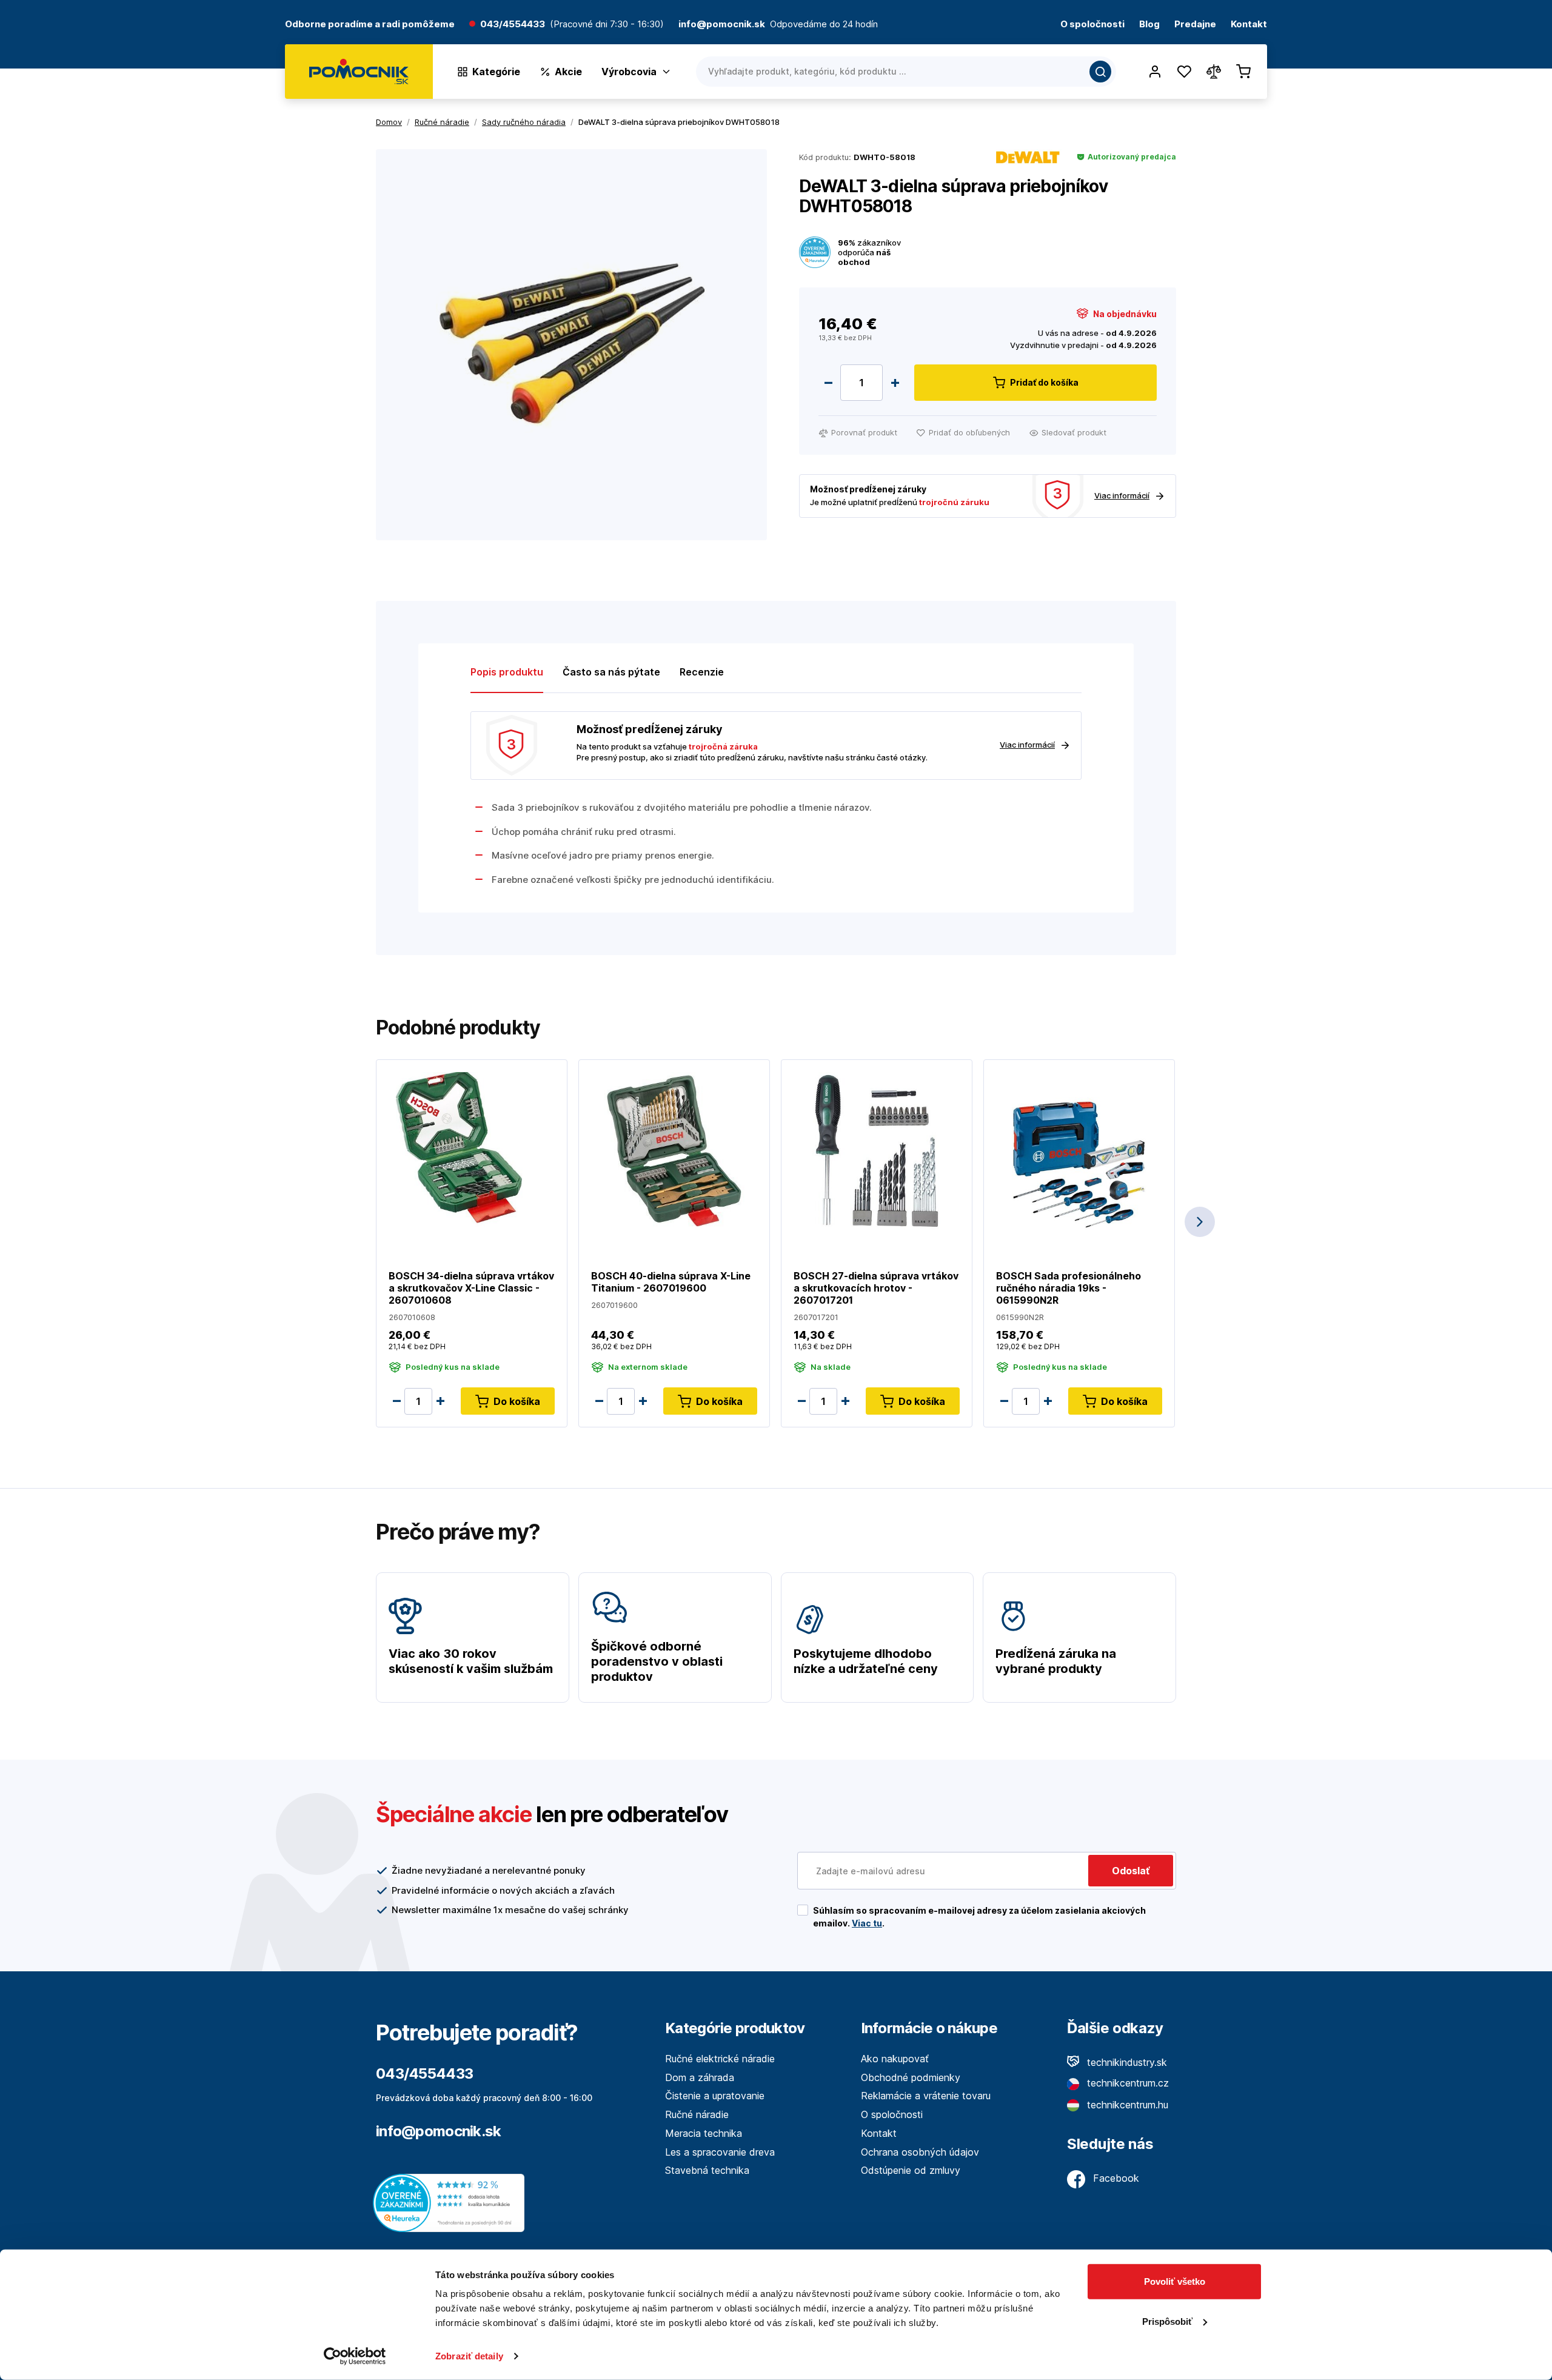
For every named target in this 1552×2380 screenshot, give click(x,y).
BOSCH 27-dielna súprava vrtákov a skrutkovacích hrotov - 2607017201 (876, 1288)
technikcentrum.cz (1126, 2083)
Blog (1149, 25)
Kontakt (1249, 25)
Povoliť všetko (1175, 2281)
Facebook (1115, 2178)
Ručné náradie (697, 2114)
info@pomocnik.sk (438, 2131)
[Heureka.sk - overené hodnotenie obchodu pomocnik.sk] (452, 2202)
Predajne (1195, 25)
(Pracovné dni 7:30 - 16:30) (607, 25)
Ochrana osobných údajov (920, 2152)
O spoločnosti (1092, 25)
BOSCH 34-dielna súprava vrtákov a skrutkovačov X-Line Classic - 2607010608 (471, 1288)
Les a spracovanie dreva (720, 2152)
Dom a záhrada (700, 2077)
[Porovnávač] (1214, 72)
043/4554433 (513, 25)
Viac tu (867, 1923)
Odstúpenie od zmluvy (911, 2170)
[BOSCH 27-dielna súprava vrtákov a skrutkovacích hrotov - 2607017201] (877, 1150)
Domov (389, 122)
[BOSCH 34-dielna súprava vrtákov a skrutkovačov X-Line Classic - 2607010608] (472, 1150)
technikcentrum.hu (1126, 2105)
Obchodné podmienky (911, 2077)
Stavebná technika (707, 2170)
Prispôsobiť (1167, 2321)
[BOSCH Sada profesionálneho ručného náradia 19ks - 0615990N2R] (1079, 1150)
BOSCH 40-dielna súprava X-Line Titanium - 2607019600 (671, 1282)
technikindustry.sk (1126, 2062)
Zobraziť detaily (469, 2356)
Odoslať (1131, 1871)
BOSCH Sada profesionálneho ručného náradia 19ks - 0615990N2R (1069, 1288)
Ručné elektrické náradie (720, 2059)
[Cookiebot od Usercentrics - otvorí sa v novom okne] (355, 2356)
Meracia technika (704, 2133)
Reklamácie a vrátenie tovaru (926, 2096)
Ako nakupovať (895, 2059)
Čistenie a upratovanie (715, 2096)
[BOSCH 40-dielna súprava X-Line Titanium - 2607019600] (674, 1150)
